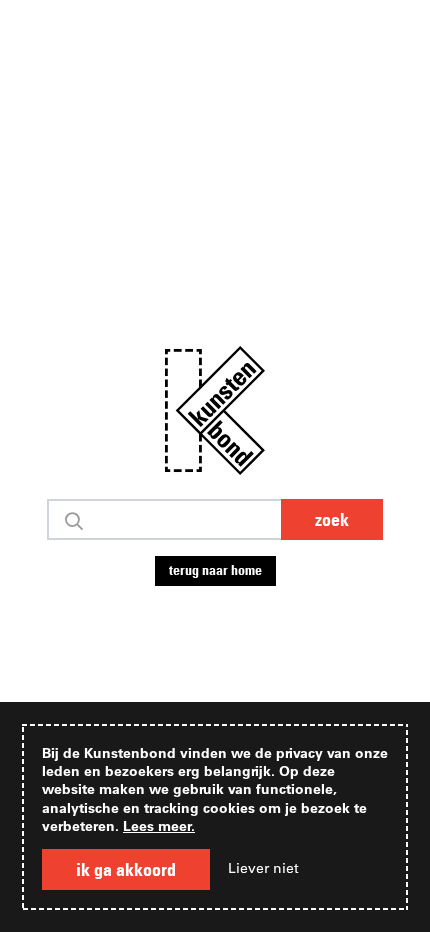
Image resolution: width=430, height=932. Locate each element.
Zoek (332, 519)
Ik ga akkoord (126, 869)
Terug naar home (215, 570)
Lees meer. (159, 825)
